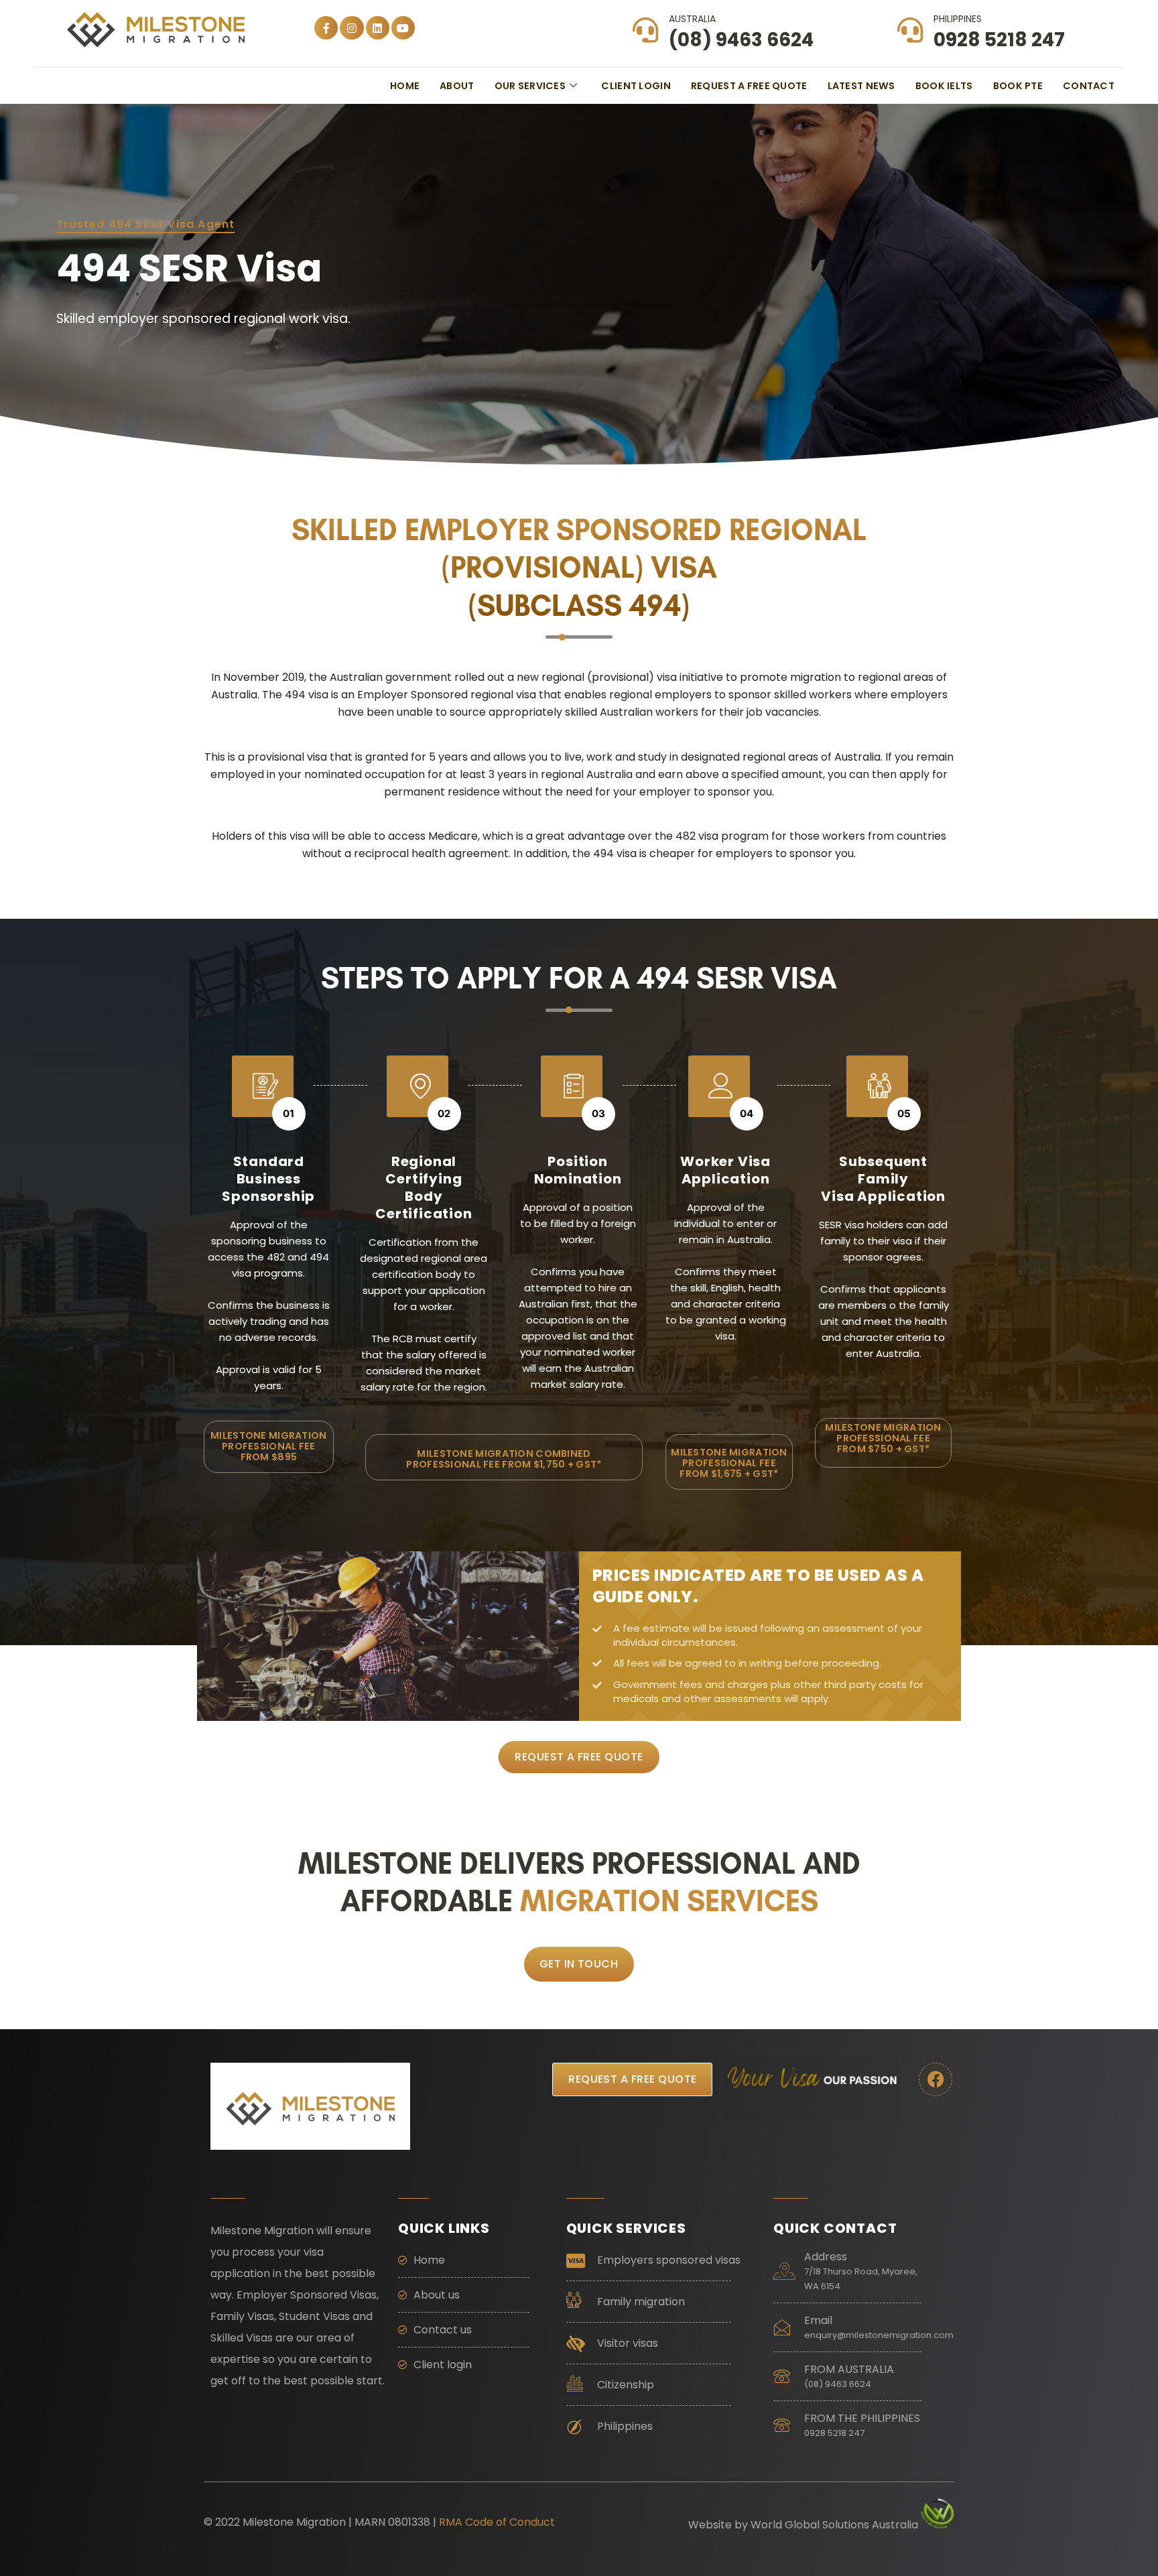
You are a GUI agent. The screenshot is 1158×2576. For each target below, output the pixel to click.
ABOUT (457, 86)
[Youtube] (403, 28)
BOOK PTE (1018, 86)
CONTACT (1089, 86)
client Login (636, 86)
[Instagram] (351, 28)
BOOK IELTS (944, 86)
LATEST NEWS (861, 86)
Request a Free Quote (749, 86)
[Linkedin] (378, 28)
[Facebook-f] (326, 28)
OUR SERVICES (530, 86)
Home (405, 86)
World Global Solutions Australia (834, 2525)
